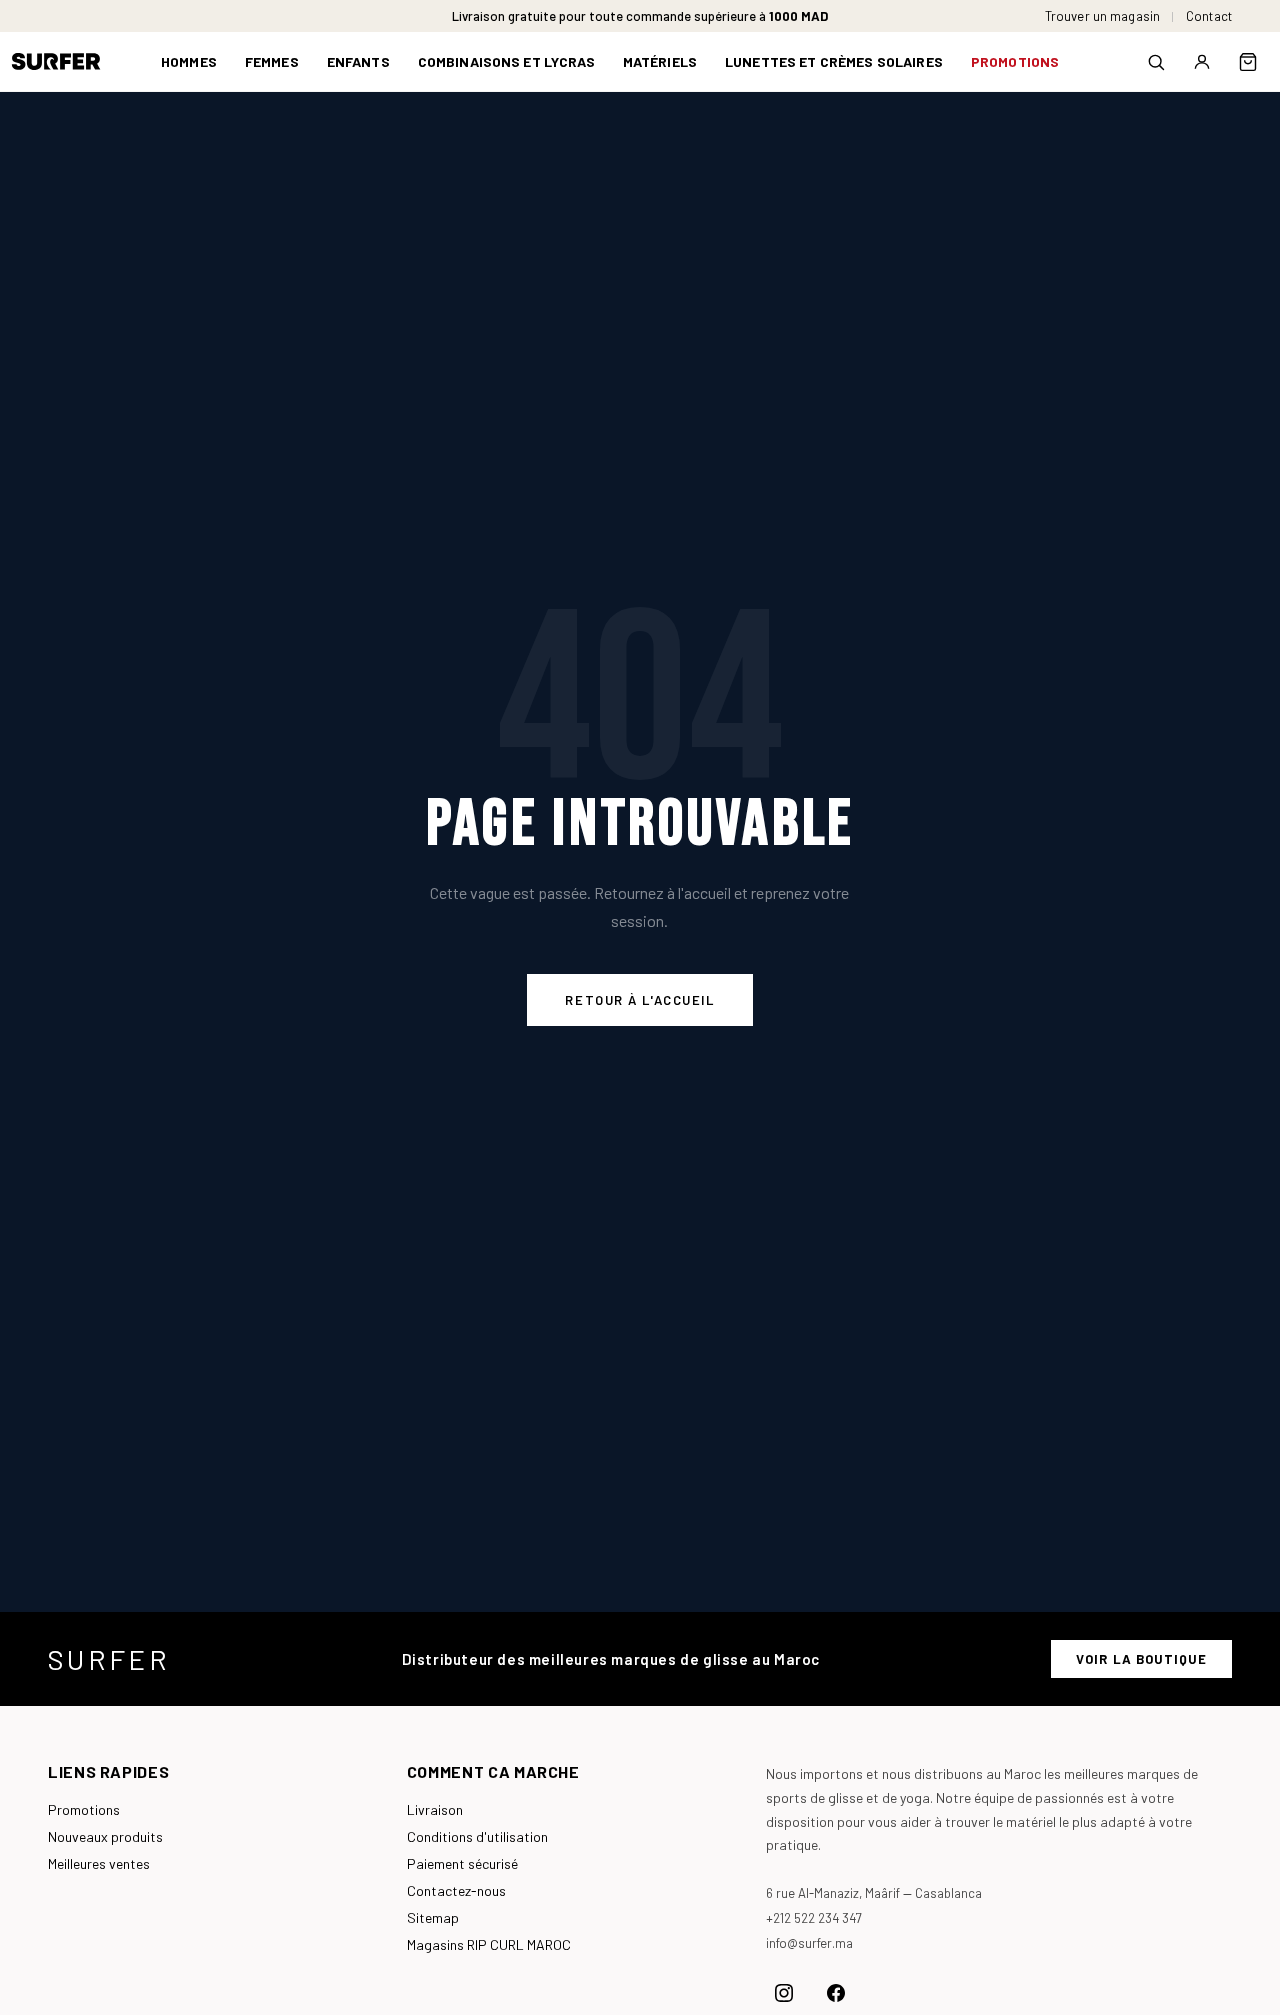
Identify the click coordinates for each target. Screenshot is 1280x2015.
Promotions (84, 1809)
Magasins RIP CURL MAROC (489, 1944)
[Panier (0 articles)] (1248, 62)
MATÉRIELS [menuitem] (660, 61)
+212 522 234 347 (814, 1918)
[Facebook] (836, 1993)
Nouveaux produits (105, 1836)
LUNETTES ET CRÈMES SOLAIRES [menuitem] (834, 61)
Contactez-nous (456, 1890)
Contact (1209, 16)
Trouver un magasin (1102, 16)
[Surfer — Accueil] (70, 61)
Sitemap (433, 1917)
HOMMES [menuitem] (189, 61)
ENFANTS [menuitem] (358, 61)
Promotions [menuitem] (1015, 61)
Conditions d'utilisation (477, 1836)
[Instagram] (784, 1993)
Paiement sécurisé (462, 1863)
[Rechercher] (1156, 62)
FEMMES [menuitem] (272, 61)
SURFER (109, 1659)
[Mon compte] (1202, 62)
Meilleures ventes (99, 1863)
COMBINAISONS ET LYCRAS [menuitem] (506, 61)
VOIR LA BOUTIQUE (1141, 1659)
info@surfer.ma (809, 1943)
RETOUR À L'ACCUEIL (639, 1000)
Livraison (435, 1809)
